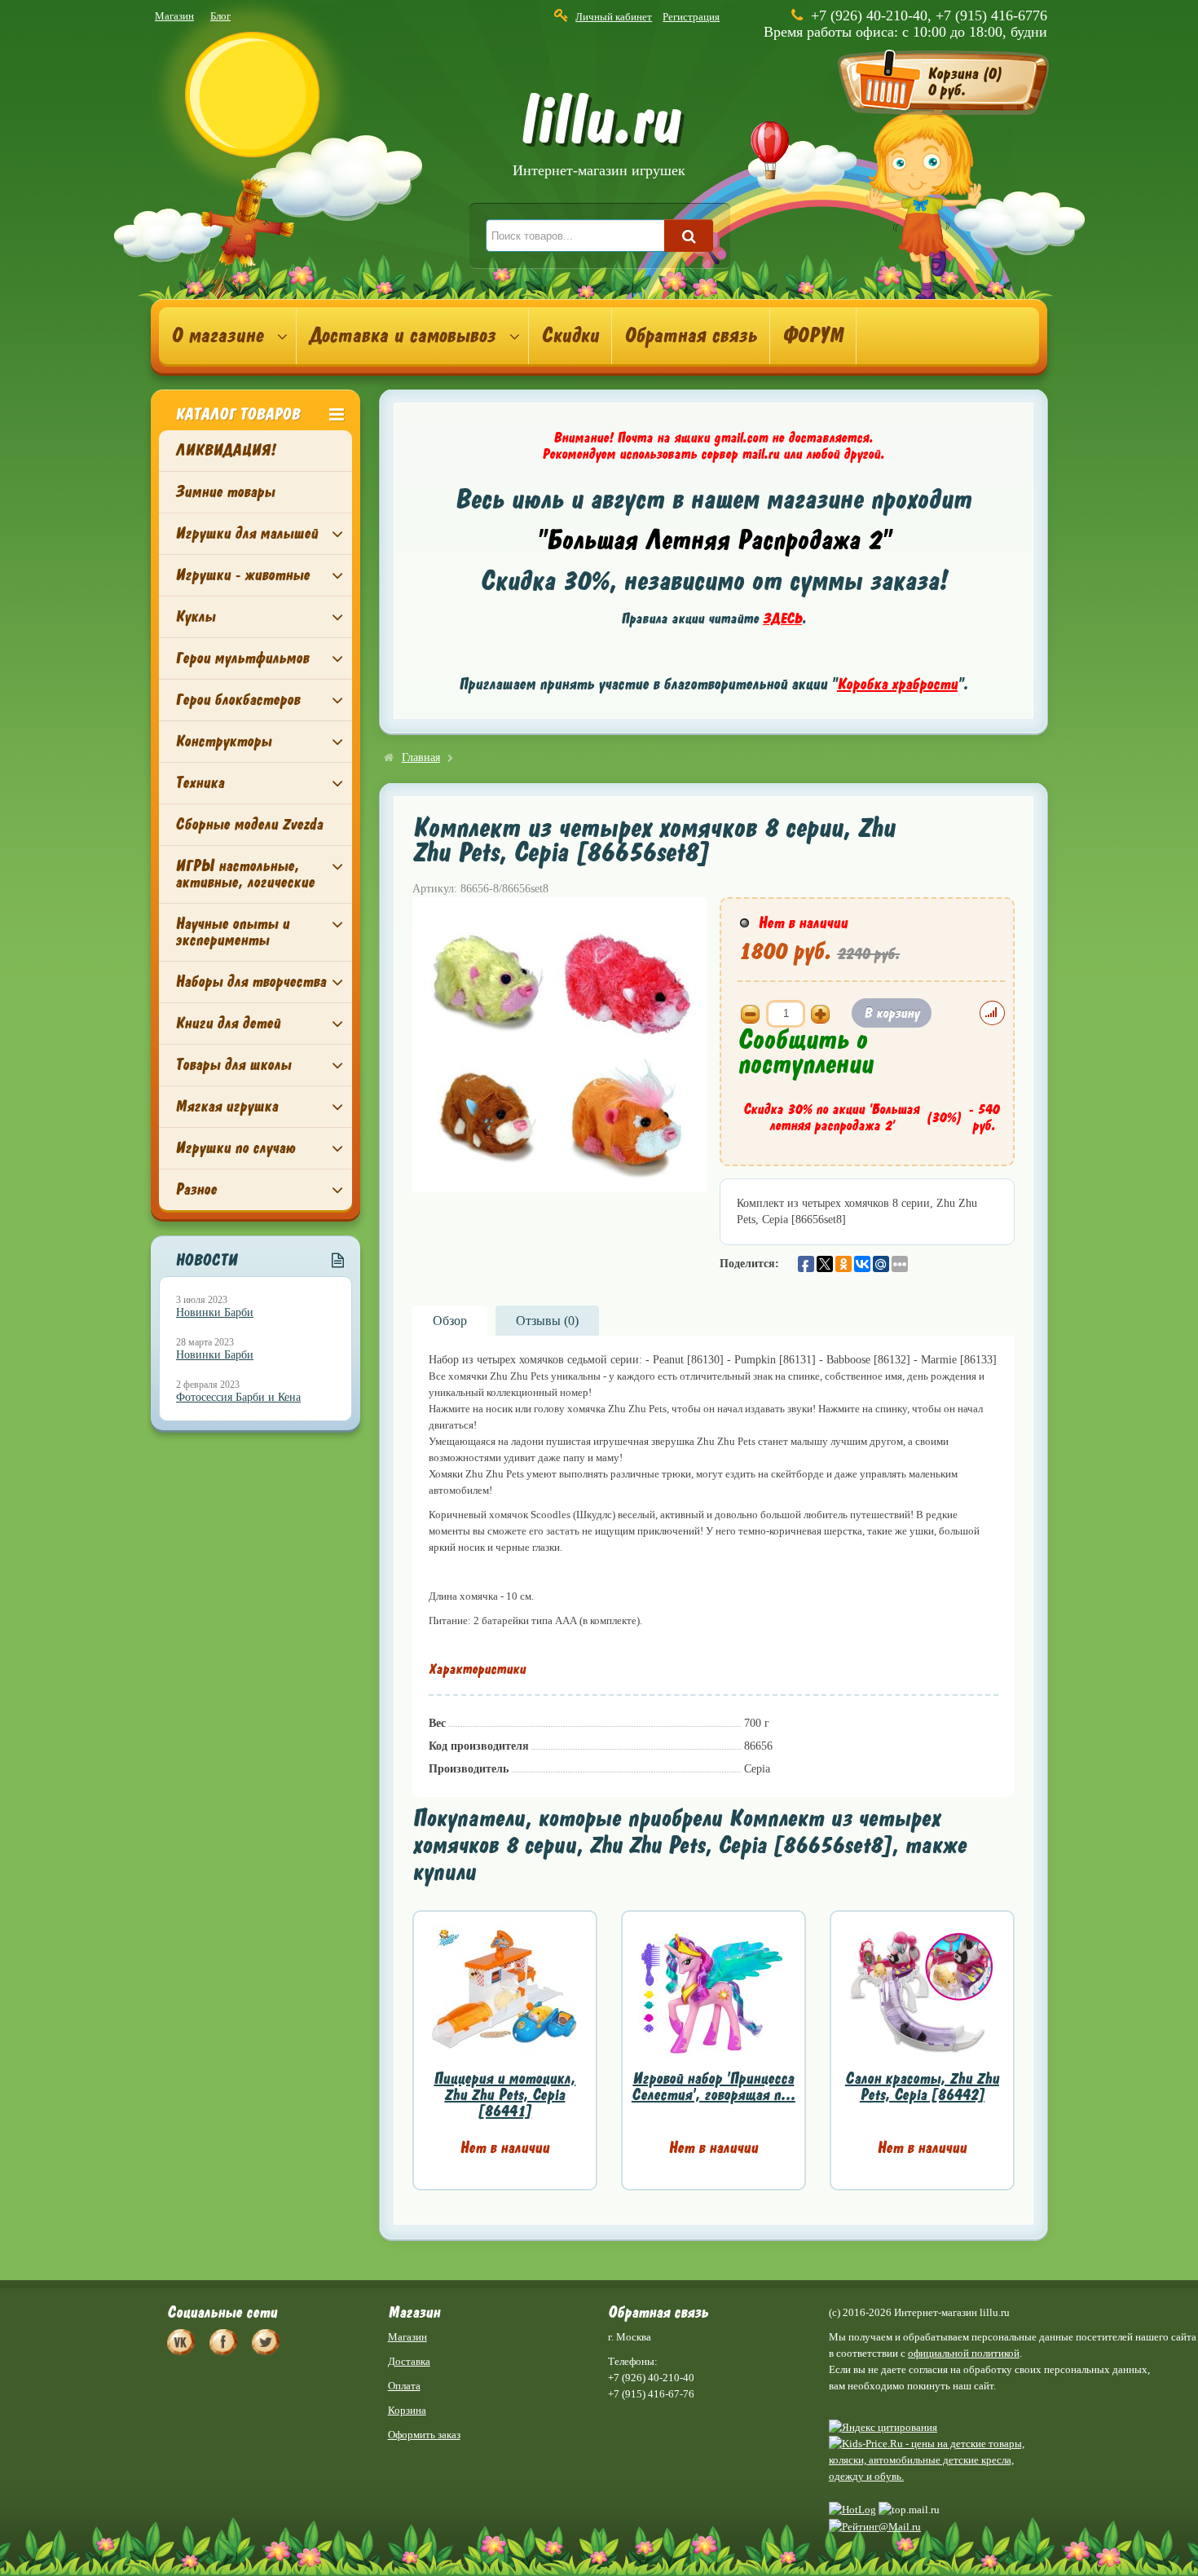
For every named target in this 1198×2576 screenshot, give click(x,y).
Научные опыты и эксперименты (232, 932)
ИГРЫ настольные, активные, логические (245, 874)
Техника (200, 783)
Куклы (195, 616)
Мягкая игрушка (227, 1106)
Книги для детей (228, 1023)
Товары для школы (233, 1065)
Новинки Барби (215, 1312)
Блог (220, 16)
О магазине (217, 336)
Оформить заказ (424, 2435)
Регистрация (691, 17)
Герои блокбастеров (238, 700)
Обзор (450, 1321)
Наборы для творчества (251, 982)
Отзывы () (547, 1321)
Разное (196, 1189)
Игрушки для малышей (247, 533)
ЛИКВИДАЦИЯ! (225, 450)
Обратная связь (691, 336)
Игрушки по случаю (235, 1148)
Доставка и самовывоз (402, 336)
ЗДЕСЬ (782, 619)
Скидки (570, 336)
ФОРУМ (813, 336)
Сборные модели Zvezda (249, 824)
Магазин (174, 16)
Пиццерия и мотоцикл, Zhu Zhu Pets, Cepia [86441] (504, 2095)
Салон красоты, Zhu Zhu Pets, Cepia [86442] (922, 2087)
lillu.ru (599, 137)
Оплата (404, 2386)
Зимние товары (225, 492)
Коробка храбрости (897, 684)
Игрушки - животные (242, 575)
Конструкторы (223, 741)
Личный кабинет (614, 17)
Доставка (409, 2361)
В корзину (892, 1013)
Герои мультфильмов (242, 658)
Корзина (407, 2410)
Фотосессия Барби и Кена (238, 1397)
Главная (421, 757)
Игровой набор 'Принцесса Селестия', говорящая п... (714, 2087)
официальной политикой (964, 2353)
